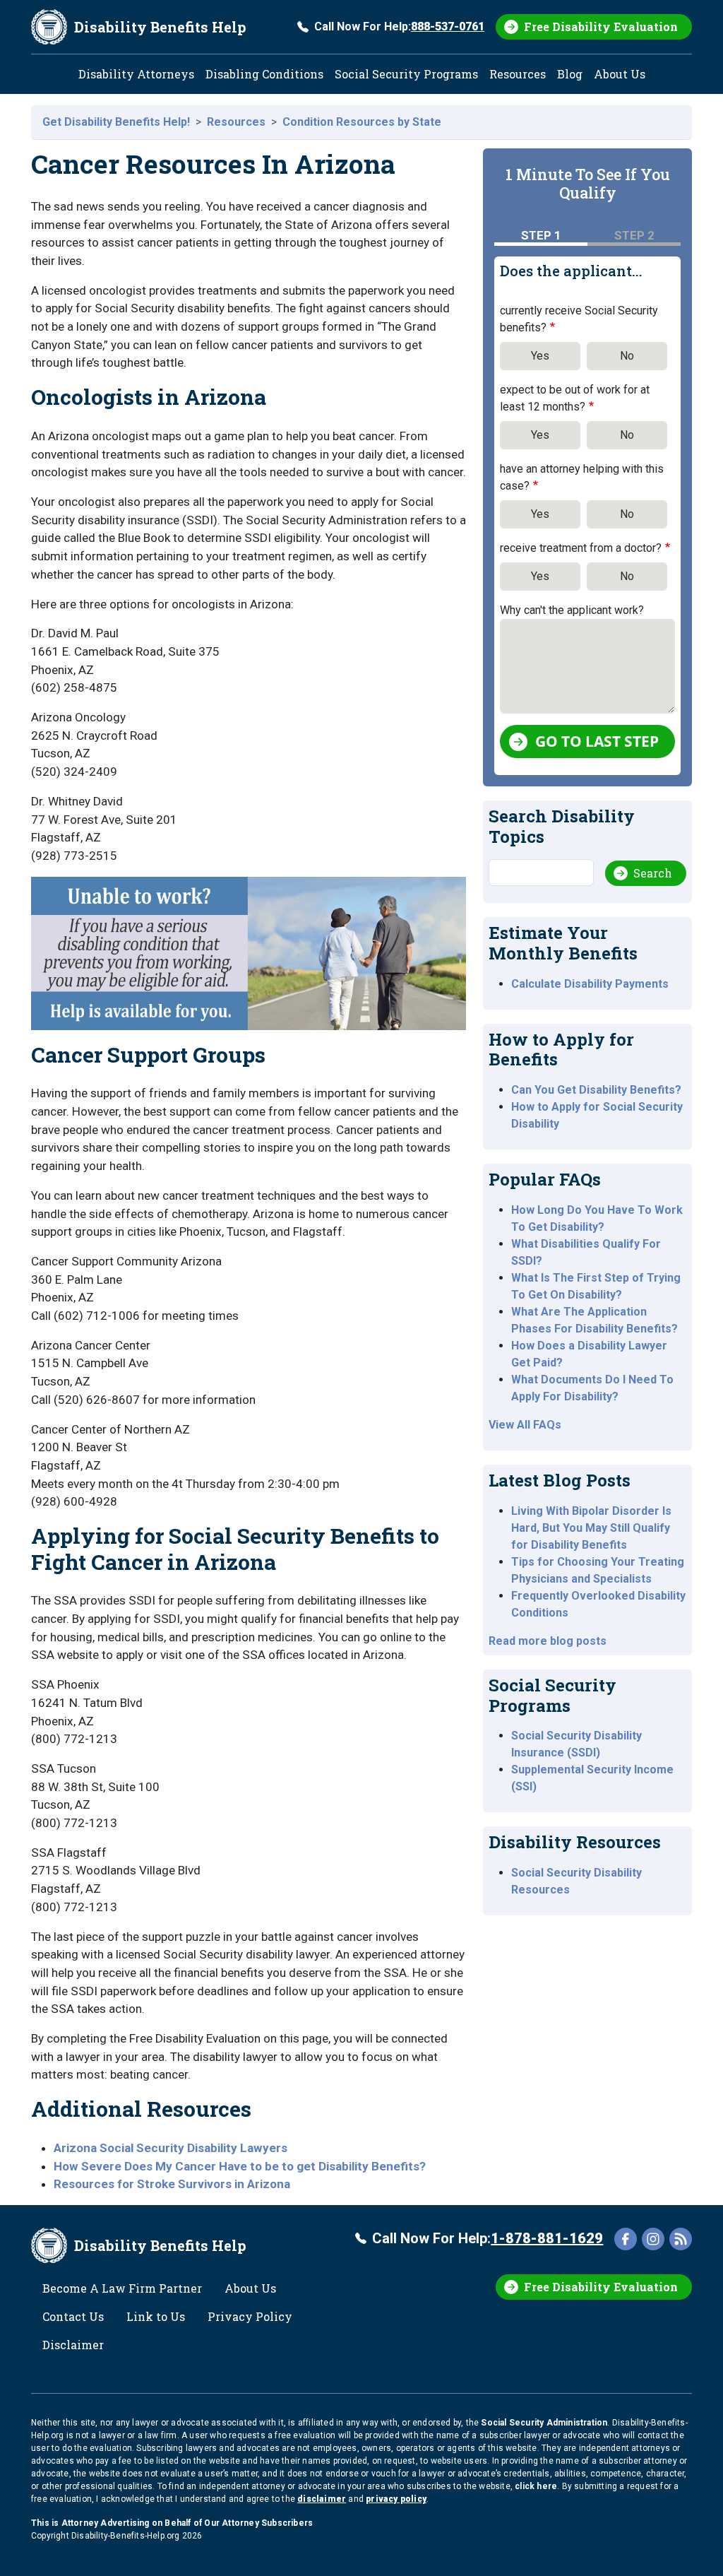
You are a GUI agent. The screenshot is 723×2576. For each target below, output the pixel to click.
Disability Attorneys (136, 74)
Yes (540, 356)
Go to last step (597, 741)
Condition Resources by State (362, 122)
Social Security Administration (544, 2423)
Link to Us (156, 2316)
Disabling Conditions (264, 74)
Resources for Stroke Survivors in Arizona (172, 2184)
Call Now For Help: (399, 26)
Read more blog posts (548, 1641)
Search (653, 873)
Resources (518, 74)
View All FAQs (525, 1425)
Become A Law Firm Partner (122, 2288)
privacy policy (396, 2499)
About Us (620, 74)
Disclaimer (73, 2345)
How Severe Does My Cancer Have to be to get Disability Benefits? (240, 2166)
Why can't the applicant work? (572, 610)
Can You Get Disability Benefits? (596, 1090)
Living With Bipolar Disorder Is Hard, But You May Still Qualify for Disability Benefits (591, 1528)
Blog (570, 74)
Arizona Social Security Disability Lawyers (171, 2148)
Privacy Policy (250, 2316)
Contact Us (73, 2316)
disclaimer (322, 2499)
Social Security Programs (406, 74)
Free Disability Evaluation (601, 26)
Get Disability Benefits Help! (116, 122)
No (627, 356)
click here (536, 2486)
